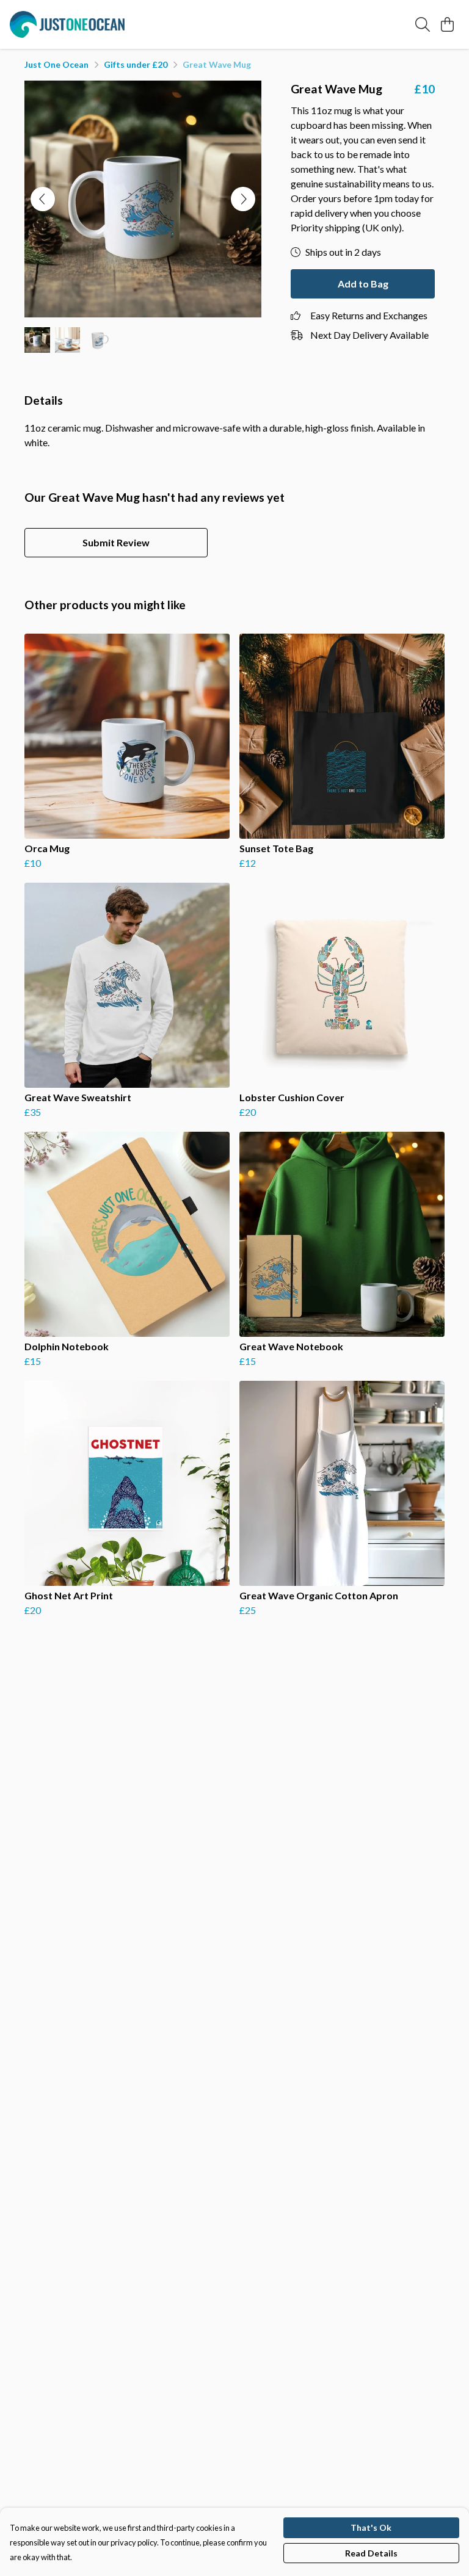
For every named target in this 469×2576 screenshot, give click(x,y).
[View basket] (447, 24)
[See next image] (243, 199)
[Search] (423, 24)
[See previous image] (43, 199)
